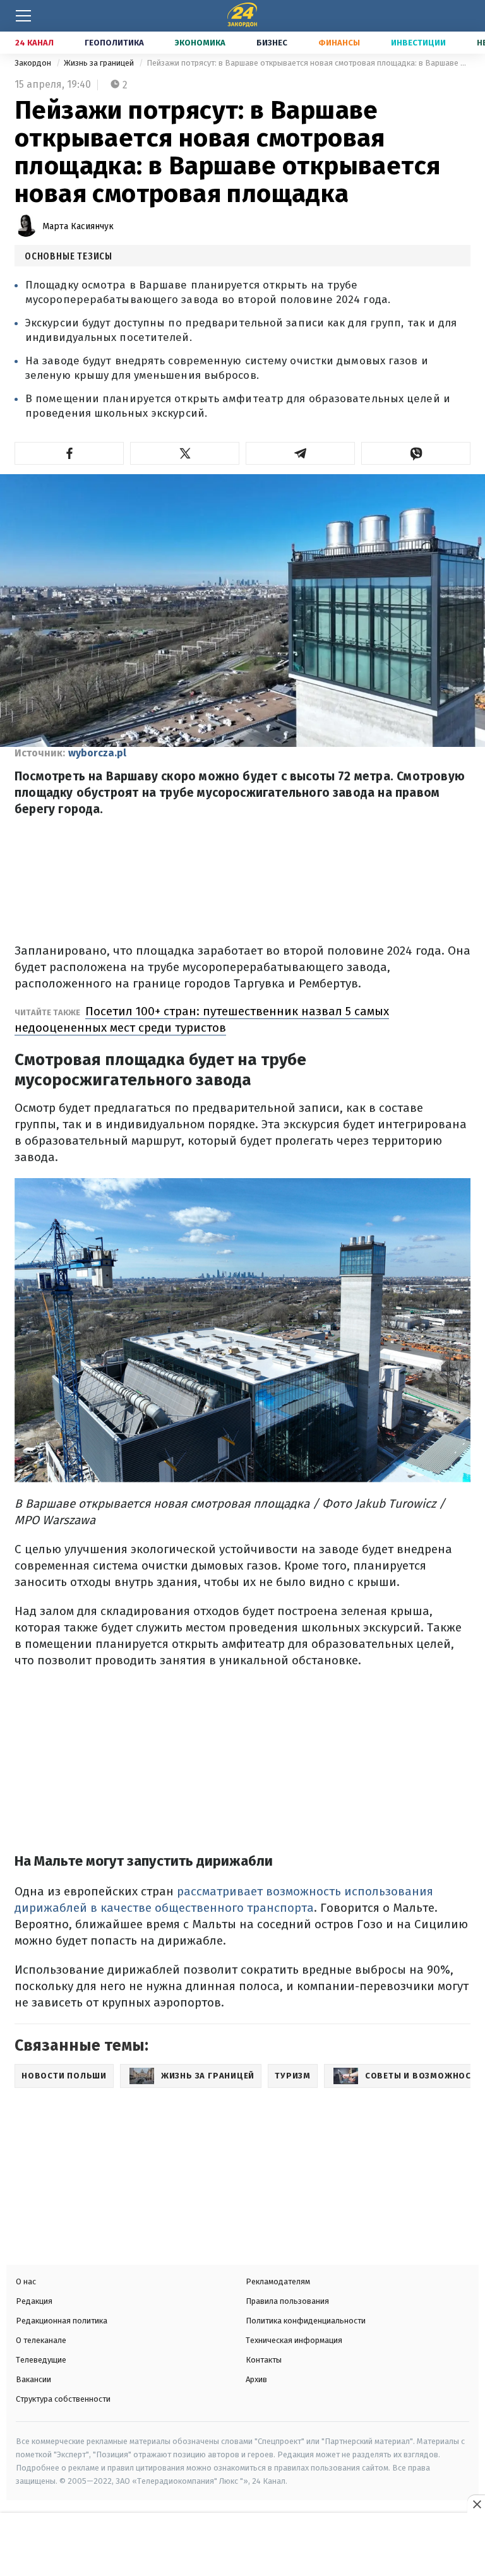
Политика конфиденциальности (306, 2321)
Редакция (34, 2301)
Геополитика (114, 43)
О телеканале (41, 2340)
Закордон (34, 63)
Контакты (264, 2360)
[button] (69, 453)
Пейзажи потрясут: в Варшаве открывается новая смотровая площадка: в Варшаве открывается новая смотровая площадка (308, 63)
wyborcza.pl (97, 753)
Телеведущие (41, 2360)
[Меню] (23, 16)
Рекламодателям (278, 2281)
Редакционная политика (62, 2321)
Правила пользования (287, 2301)
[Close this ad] (476, 2504)
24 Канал (34, 43)
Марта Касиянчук (78, 226)
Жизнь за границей (100, 63)
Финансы (339, 43)
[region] (242, 2546)
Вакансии (33, 2379)
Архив (256, 2379)
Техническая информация (294, 2340)
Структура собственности (63, 2399)
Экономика (200, 43)
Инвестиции (418, 43)
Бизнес (272, 43)
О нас (26, 2281)
